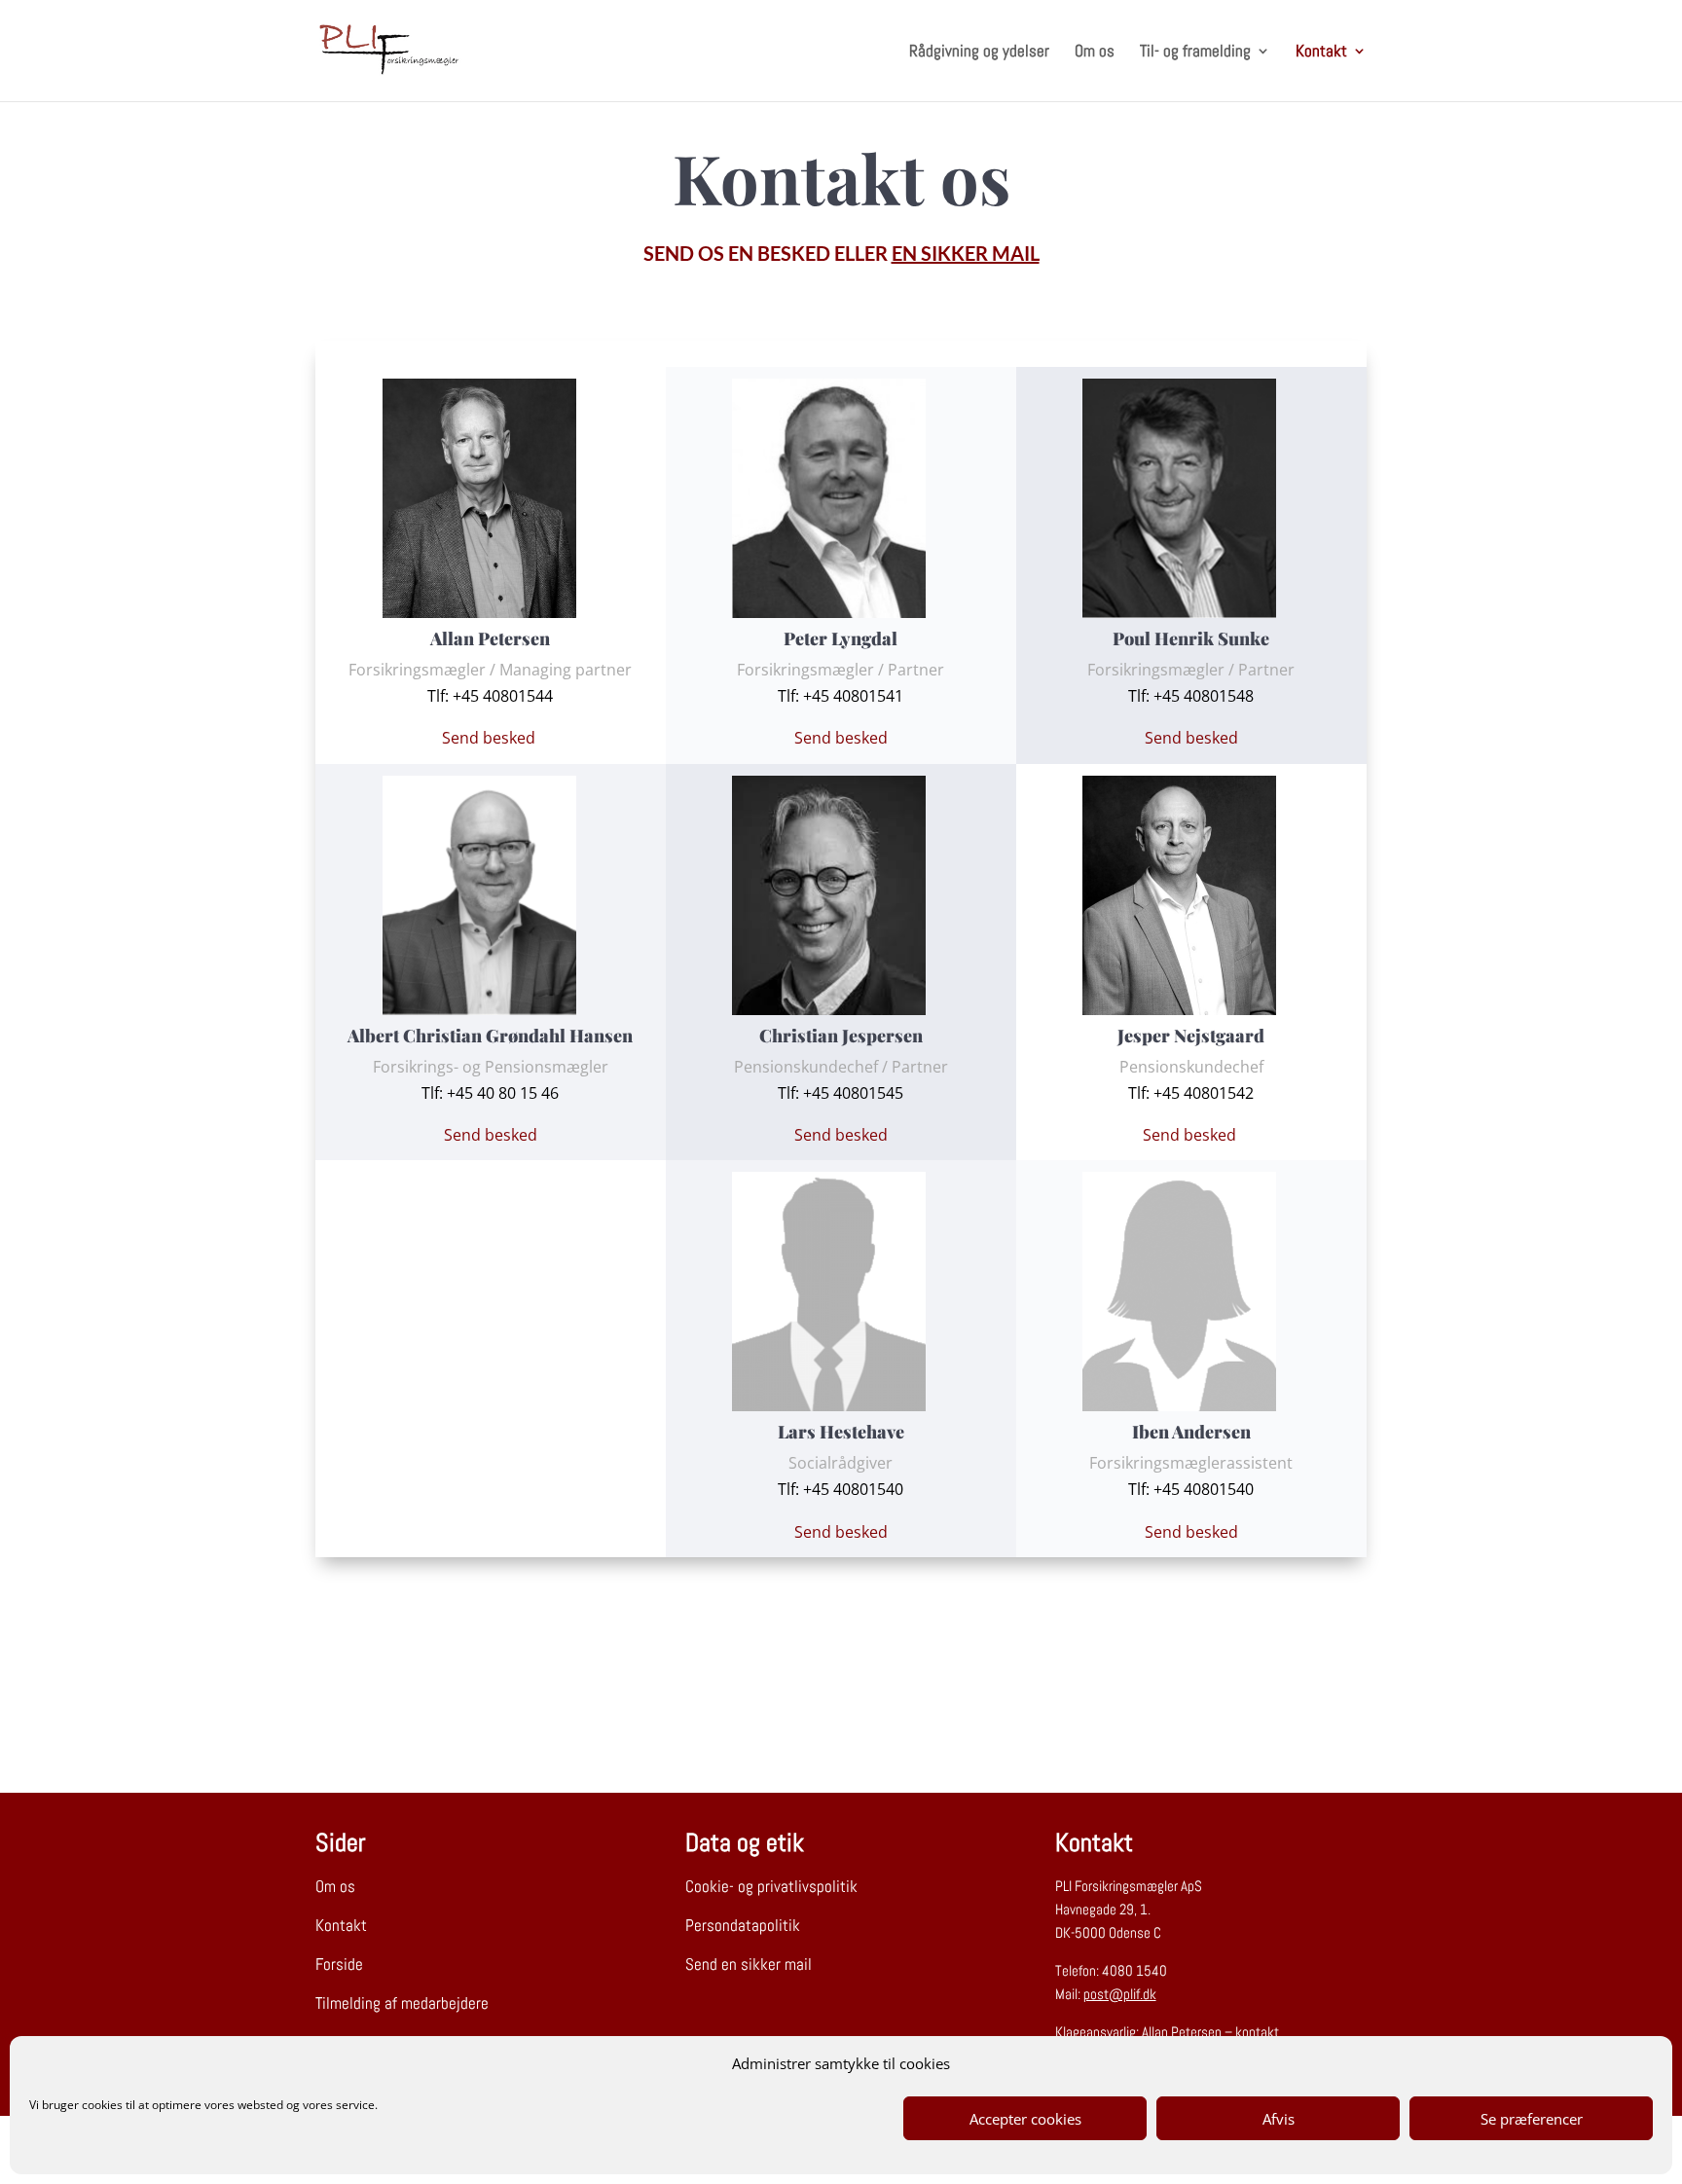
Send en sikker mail (749, 1964)
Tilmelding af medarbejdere (402, 2003)
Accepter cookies (1025, 2119)
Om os (1095, 53)
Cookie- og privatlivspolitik (771, 1886)
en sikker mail (966, 253)
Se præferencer (1532, 2119)
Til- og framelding (1195, 53)
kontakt (1257, 2032)
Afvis (1279, 2119)
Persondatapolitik (743, 1925)
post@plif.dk (1120, 1994)
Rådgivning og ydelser (979, 53)
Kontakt (1321, 53)
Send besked (491, 738)
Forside (339, 1964)
